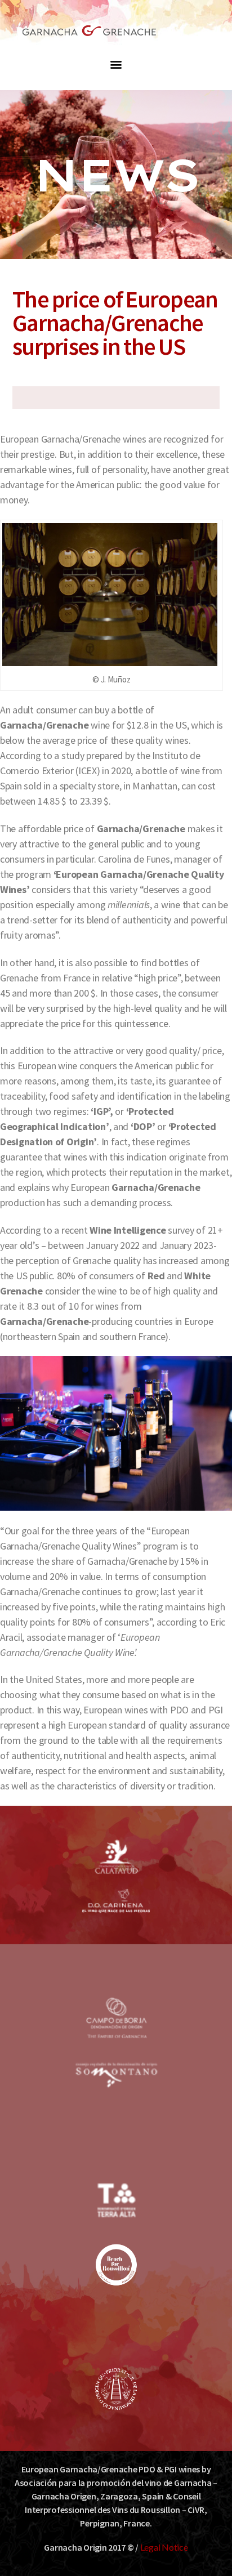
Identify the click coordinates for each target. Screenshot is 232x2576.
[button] (116, 64)
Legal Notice (164, 2547)
